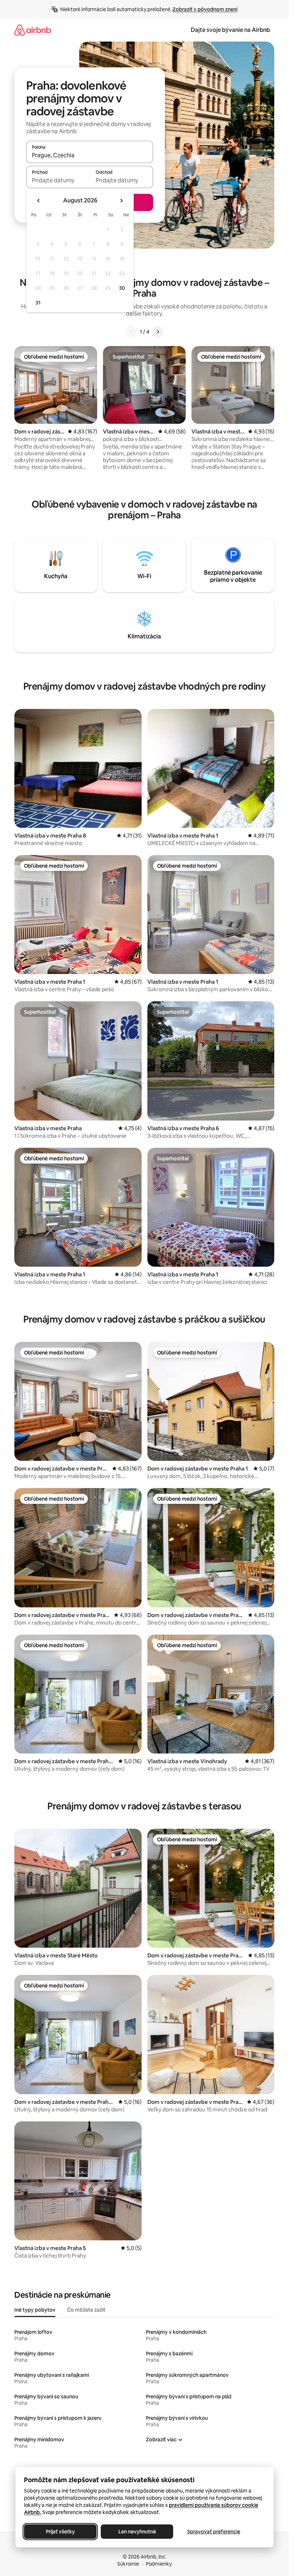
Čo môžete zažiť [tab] (86, 2310)
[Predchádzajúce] (131, 332)
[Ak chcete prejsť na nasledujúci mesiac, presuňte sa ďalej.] (121, 201)
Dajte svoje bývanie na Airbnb (230, 30)
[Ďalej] (158, 332)
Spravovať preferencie (214, 2532)
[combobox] (90, 155)
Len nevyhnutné (137, 2532)
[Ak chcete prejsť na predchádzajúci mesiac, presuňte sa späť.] (39, 201)
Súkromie (128, 2564)
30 (122, 288)
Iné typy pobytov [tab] (35, 2310)
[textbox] (58, 180)
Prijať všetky (60, 2532)
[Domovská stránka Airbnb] (33, 30)
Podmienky (159, 2564)
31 (38, 303)
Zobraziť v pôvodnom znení (205, 9)
